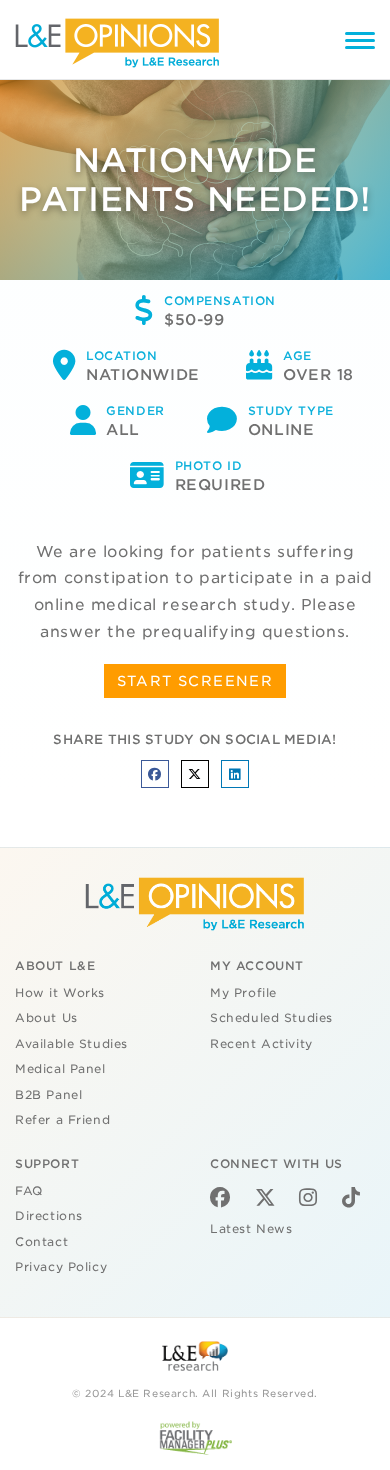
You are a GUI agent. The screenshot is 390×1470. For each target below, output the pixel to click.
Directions (49, 1216)
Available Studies (71, 1044)
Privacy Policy (61, 1267)
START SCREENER (195, 681)
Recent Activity (261, 1044)
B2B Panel (48, 1095)
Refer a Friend (62, 1120)
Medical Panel (60, 1069)
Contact (41, 1242)
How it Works (60, 993)
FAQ (29, 1191)
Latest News (251, 1229)
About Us (46, 1018)
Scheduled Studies (271, 1018)
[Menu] (360, 43)
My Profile (243, 993)
